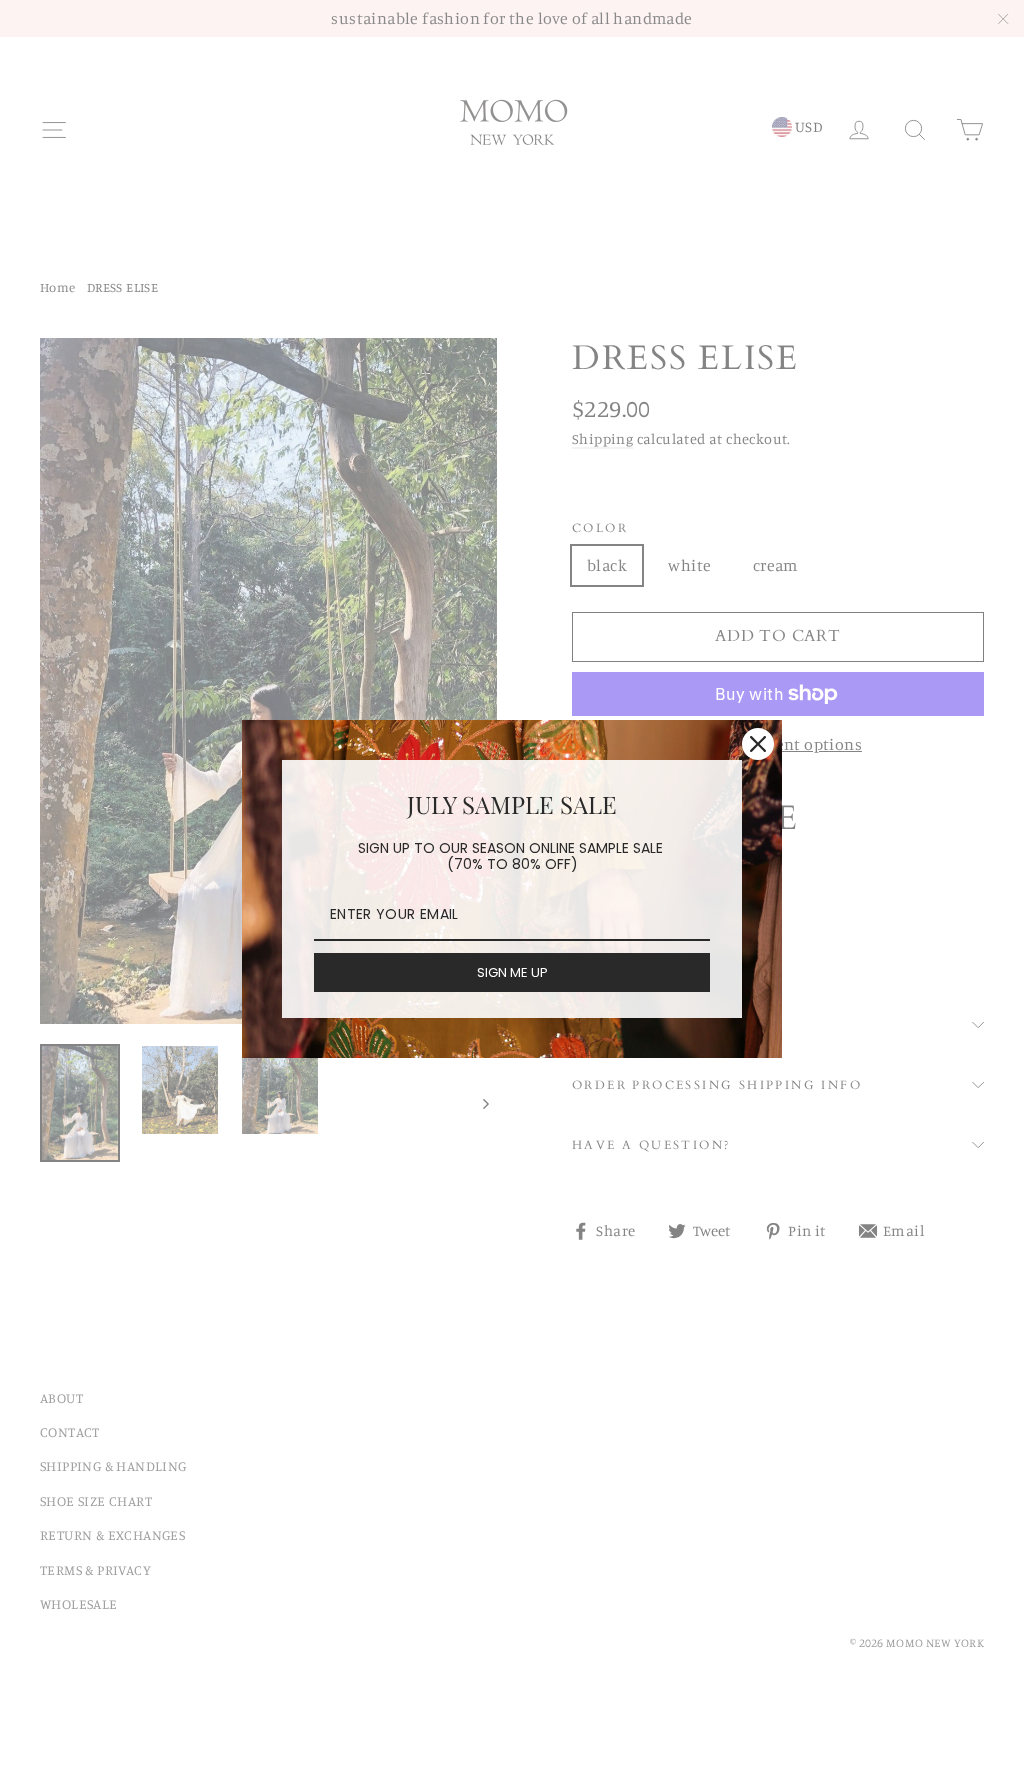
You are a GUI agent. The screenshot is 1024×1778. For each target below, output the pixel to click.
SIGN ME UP (512, 972)
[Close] (758, 744)
